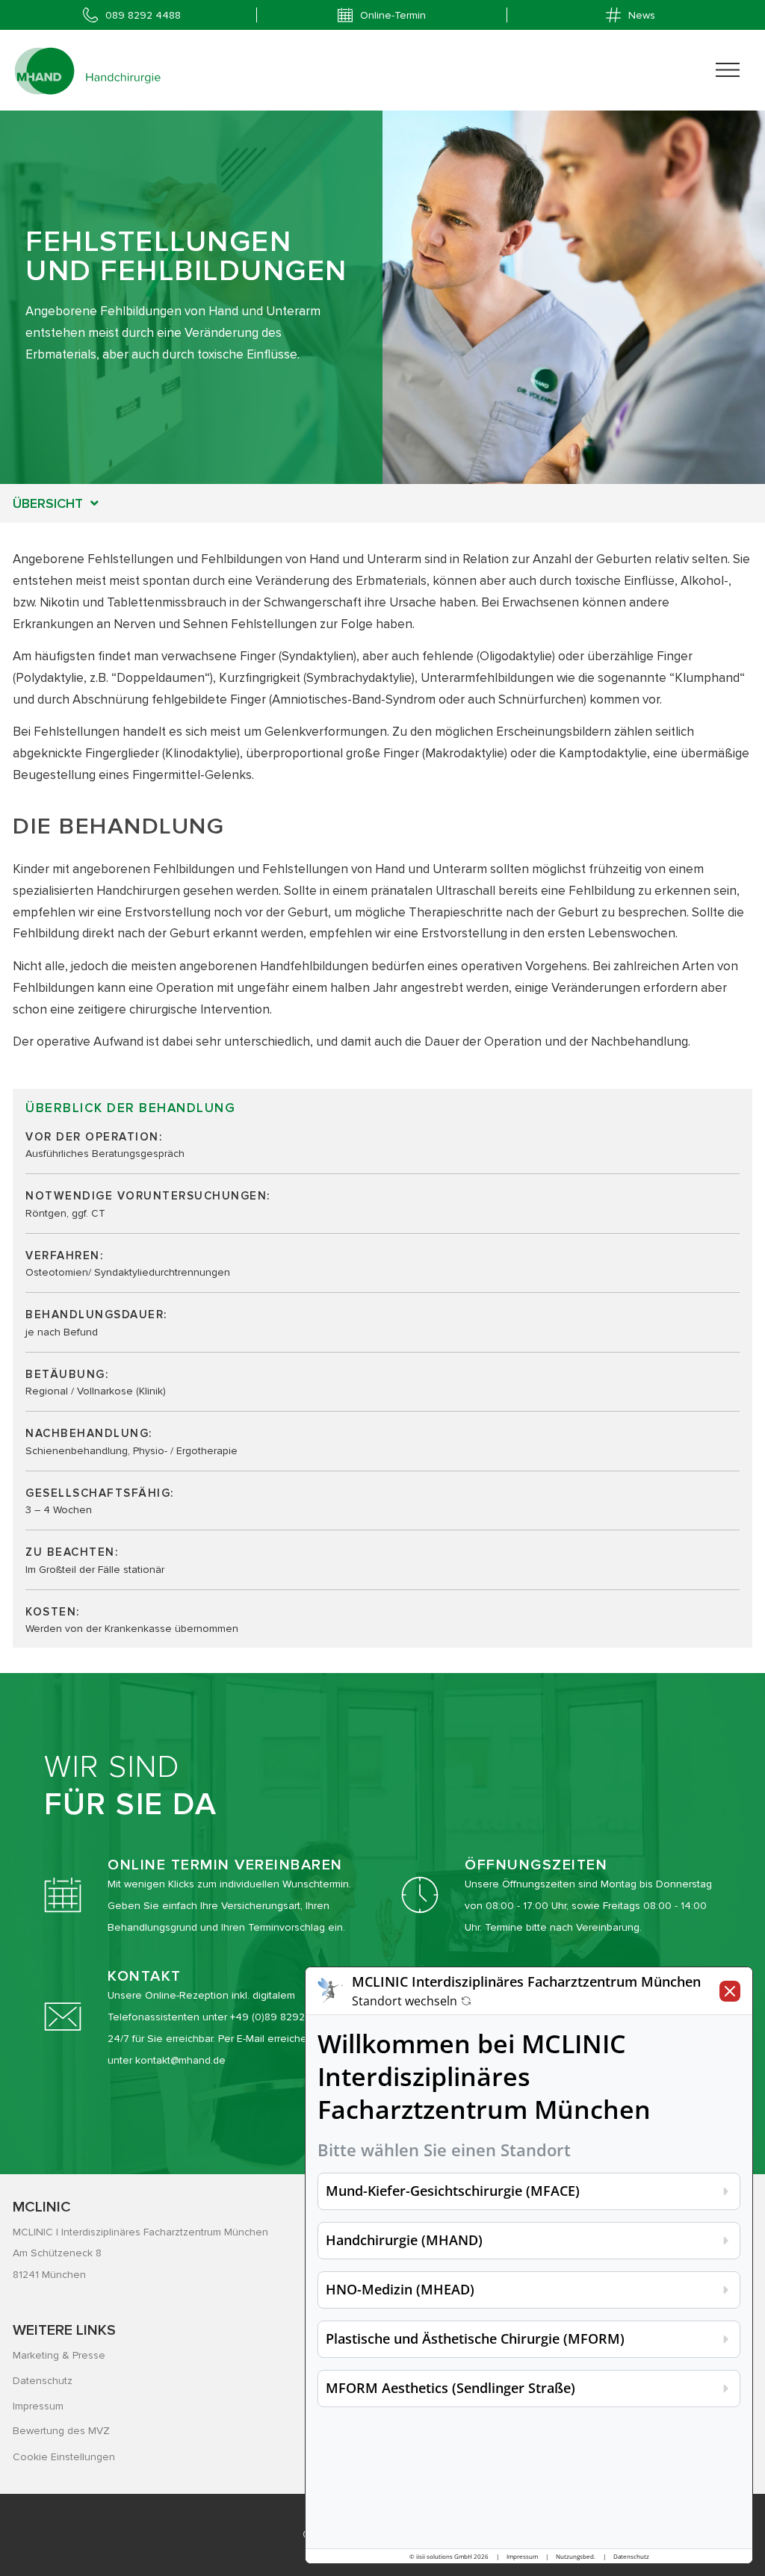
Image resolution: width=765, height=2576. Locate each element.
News (642, 15)
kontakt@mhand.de (180, 2060)
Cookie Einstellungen (64, 2457)
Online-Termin (393, 15)
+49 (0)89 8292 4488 (282, 2017)
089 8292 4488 (143, 15)
